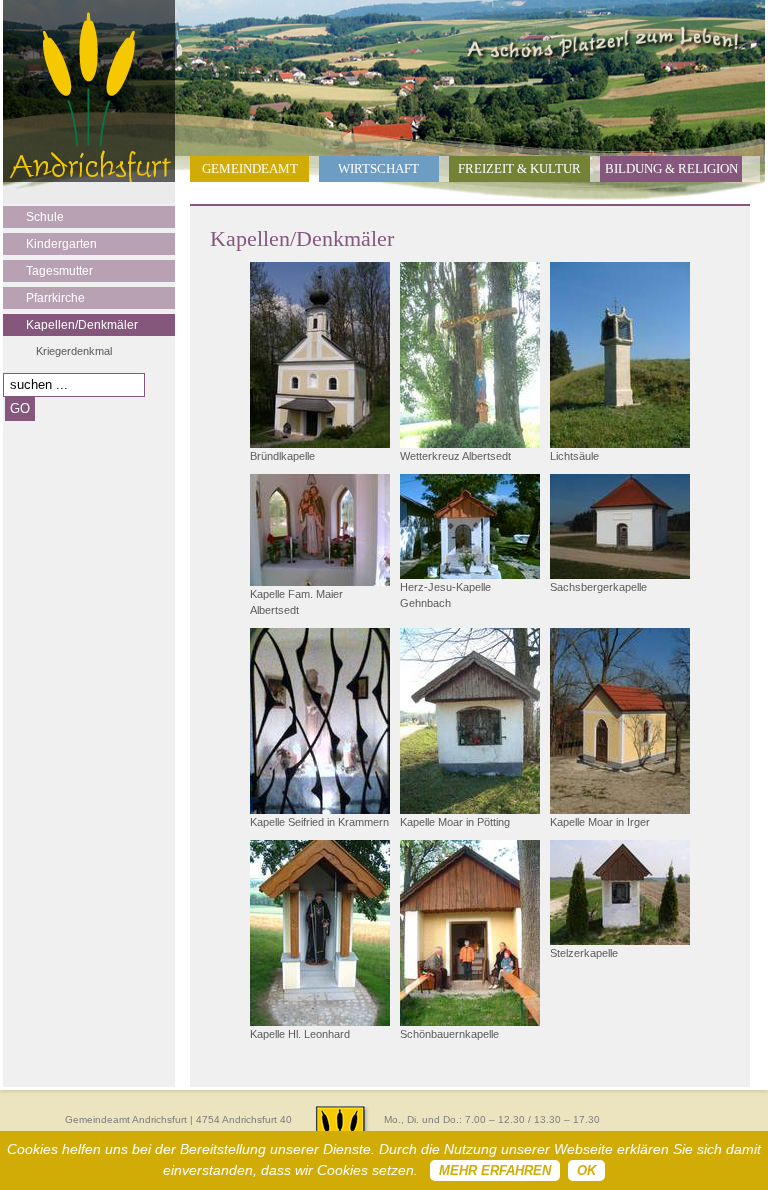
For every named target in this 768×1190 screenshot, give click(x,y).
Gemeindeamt (250, 168)
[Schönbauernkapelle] (470, 933)
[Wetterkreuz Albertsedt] (470, 355)
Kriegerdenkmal (74, 351)
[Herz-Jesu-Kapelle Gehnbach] (470, 526)
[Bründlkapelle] (320, 355)
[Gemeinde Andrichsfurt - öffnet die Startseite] (89, 178)
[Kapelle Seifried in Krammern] (320, 721)
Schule (45, 217)
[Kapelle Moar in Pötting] (470, 721)
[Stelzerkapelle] (620, 892)
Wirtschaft (378, 168)
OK (586, 1170)
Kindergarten (61, 244)
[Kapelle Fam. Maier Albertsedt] (320, 530)
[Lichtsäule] (620, 355)
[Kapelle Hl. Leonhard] (320, 933)
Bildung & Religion (671, 168)
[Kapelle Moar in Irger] (620, 721)
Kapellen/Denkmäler (82, 325)
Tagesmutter (59, 271)
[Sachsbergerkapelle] (620, 526)
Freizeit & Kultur (519, 168)
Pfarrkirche (55, 298)
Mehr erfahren (495, 1170)
